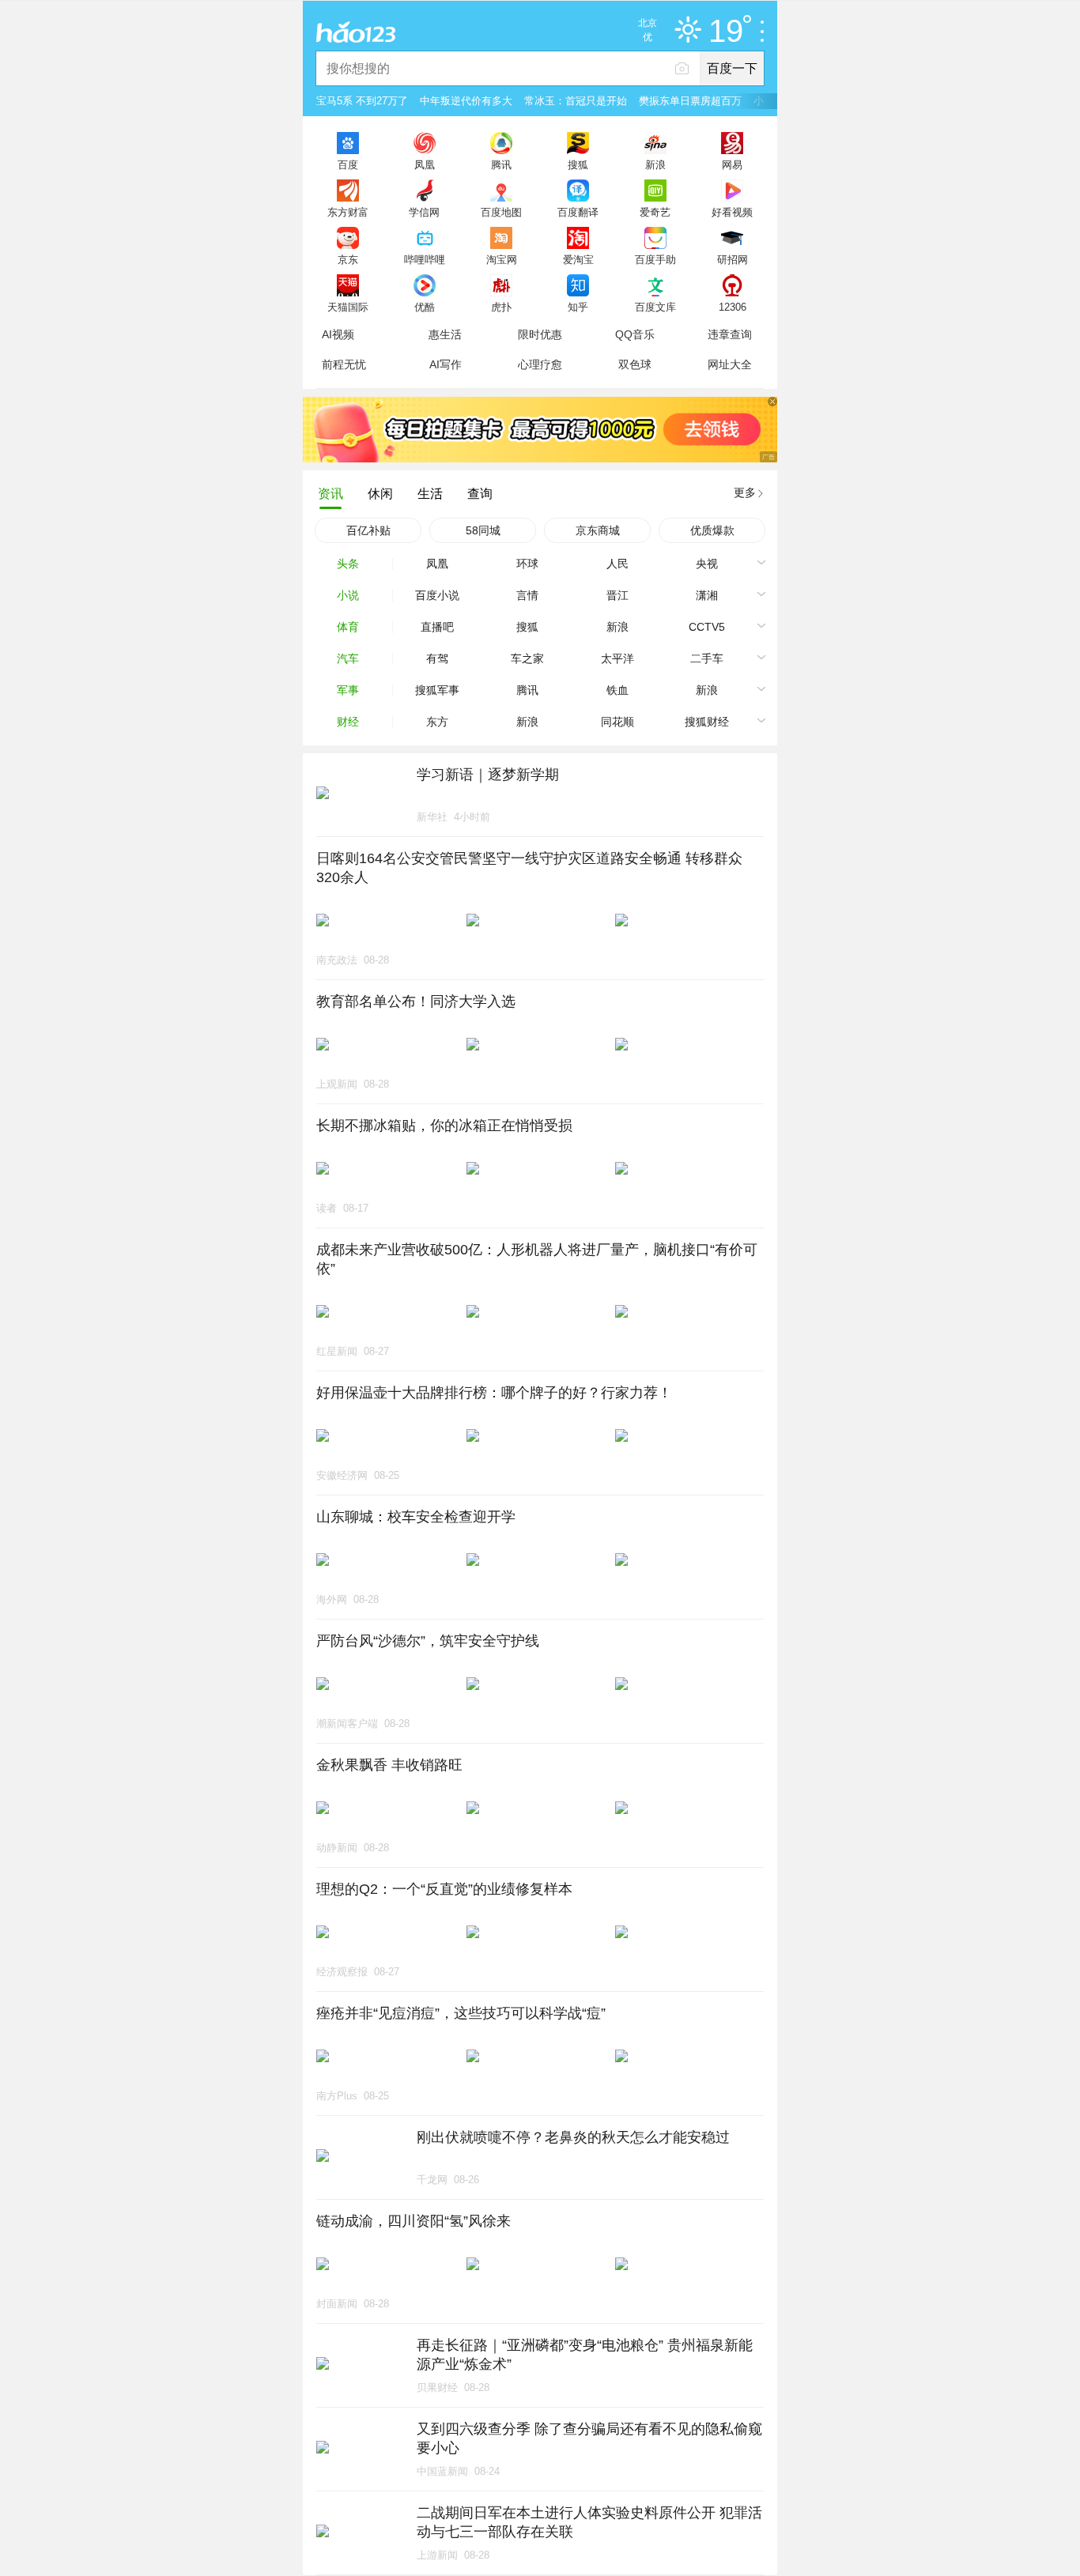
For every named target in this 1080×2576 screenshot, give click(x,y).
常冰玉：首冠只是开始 (576, 101)
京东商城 (598, 530)
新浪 (655, 164)
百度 (348, 164)
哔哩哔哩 (425, 259)
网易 (732, 164)
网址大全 (730, 364)
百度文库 (655, 307)
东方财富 (348, 212)
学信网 (424, 212)
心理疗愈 (540, 364)
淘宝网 (502, 259)
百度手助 (655, 259)
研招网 (733, 259)
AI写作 (446, 364)
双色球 (635, 364)
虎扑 (501, 307)
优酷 (425, 307)
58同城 (483, 530)
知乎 (578, 307)
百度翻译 (578, 212)
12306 (733, 307)
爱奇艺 (655, 212)
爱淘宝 (578, 259)
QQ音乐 (635, 334)
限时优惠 (540, 334)
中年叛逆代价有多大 (466, 101)
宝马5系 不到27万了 (362, 101)
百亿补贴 (368, 530)
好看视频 (732, 212)
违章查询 (730, 334)
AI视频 (338, 334)
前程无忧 (344, 364)
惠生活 (445, 334)
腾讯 (501, 164)
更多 (745, 492)
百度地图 (501, 212)
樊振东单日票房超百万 (690, 101)
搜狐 (578, 164)
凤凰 (425, 164)
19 (726, 32)
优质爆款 (712, 530)
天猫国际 (348, 307)
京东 (348, 259)
